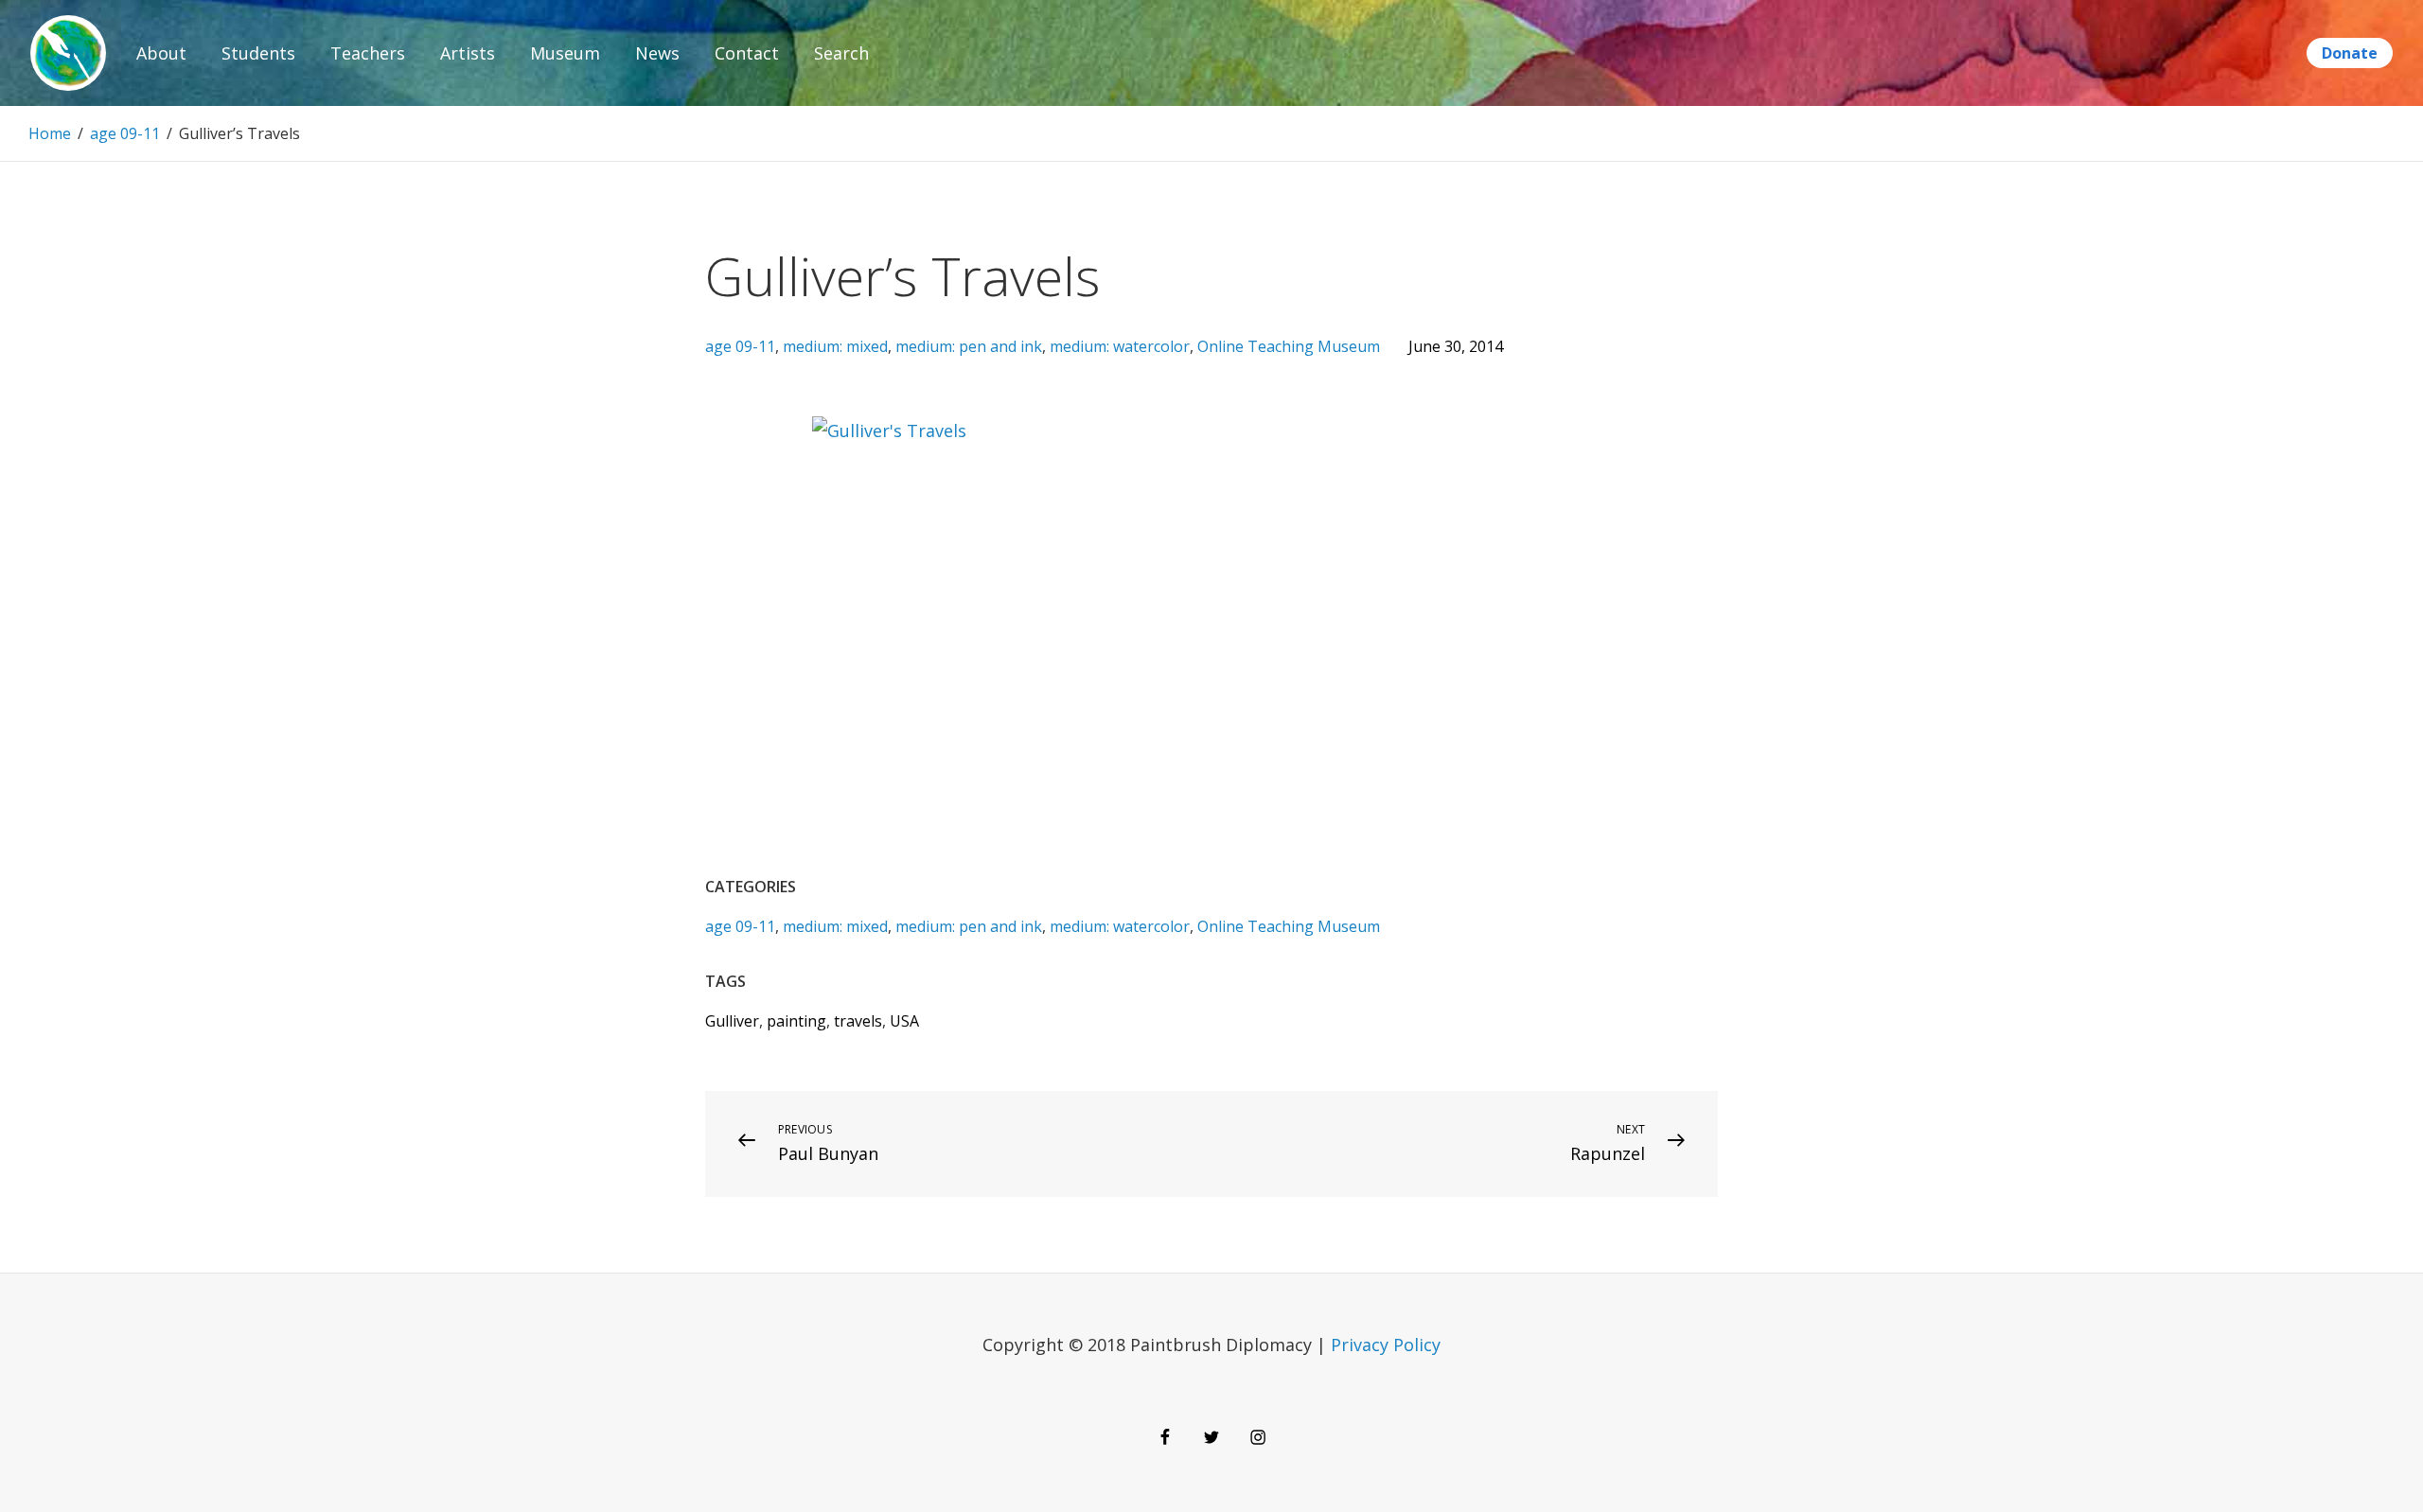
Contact (747, 53)
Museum (565, 53)
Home (50, 133)
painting (796, 1021)
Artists (468, 53)
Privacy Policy (1386, 1345)
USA (904, 1021)
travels (858, 1021)
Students (258, 53)
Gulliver (732, 1021)
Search (841, 53)
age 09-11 (125, 133)
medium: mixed (835, 346)
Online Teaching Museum (1289, 346)
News (657, 53)
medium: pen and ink (969, 346)
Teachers (368, 53)
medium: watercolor (1120, 346)
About (161, 53)
